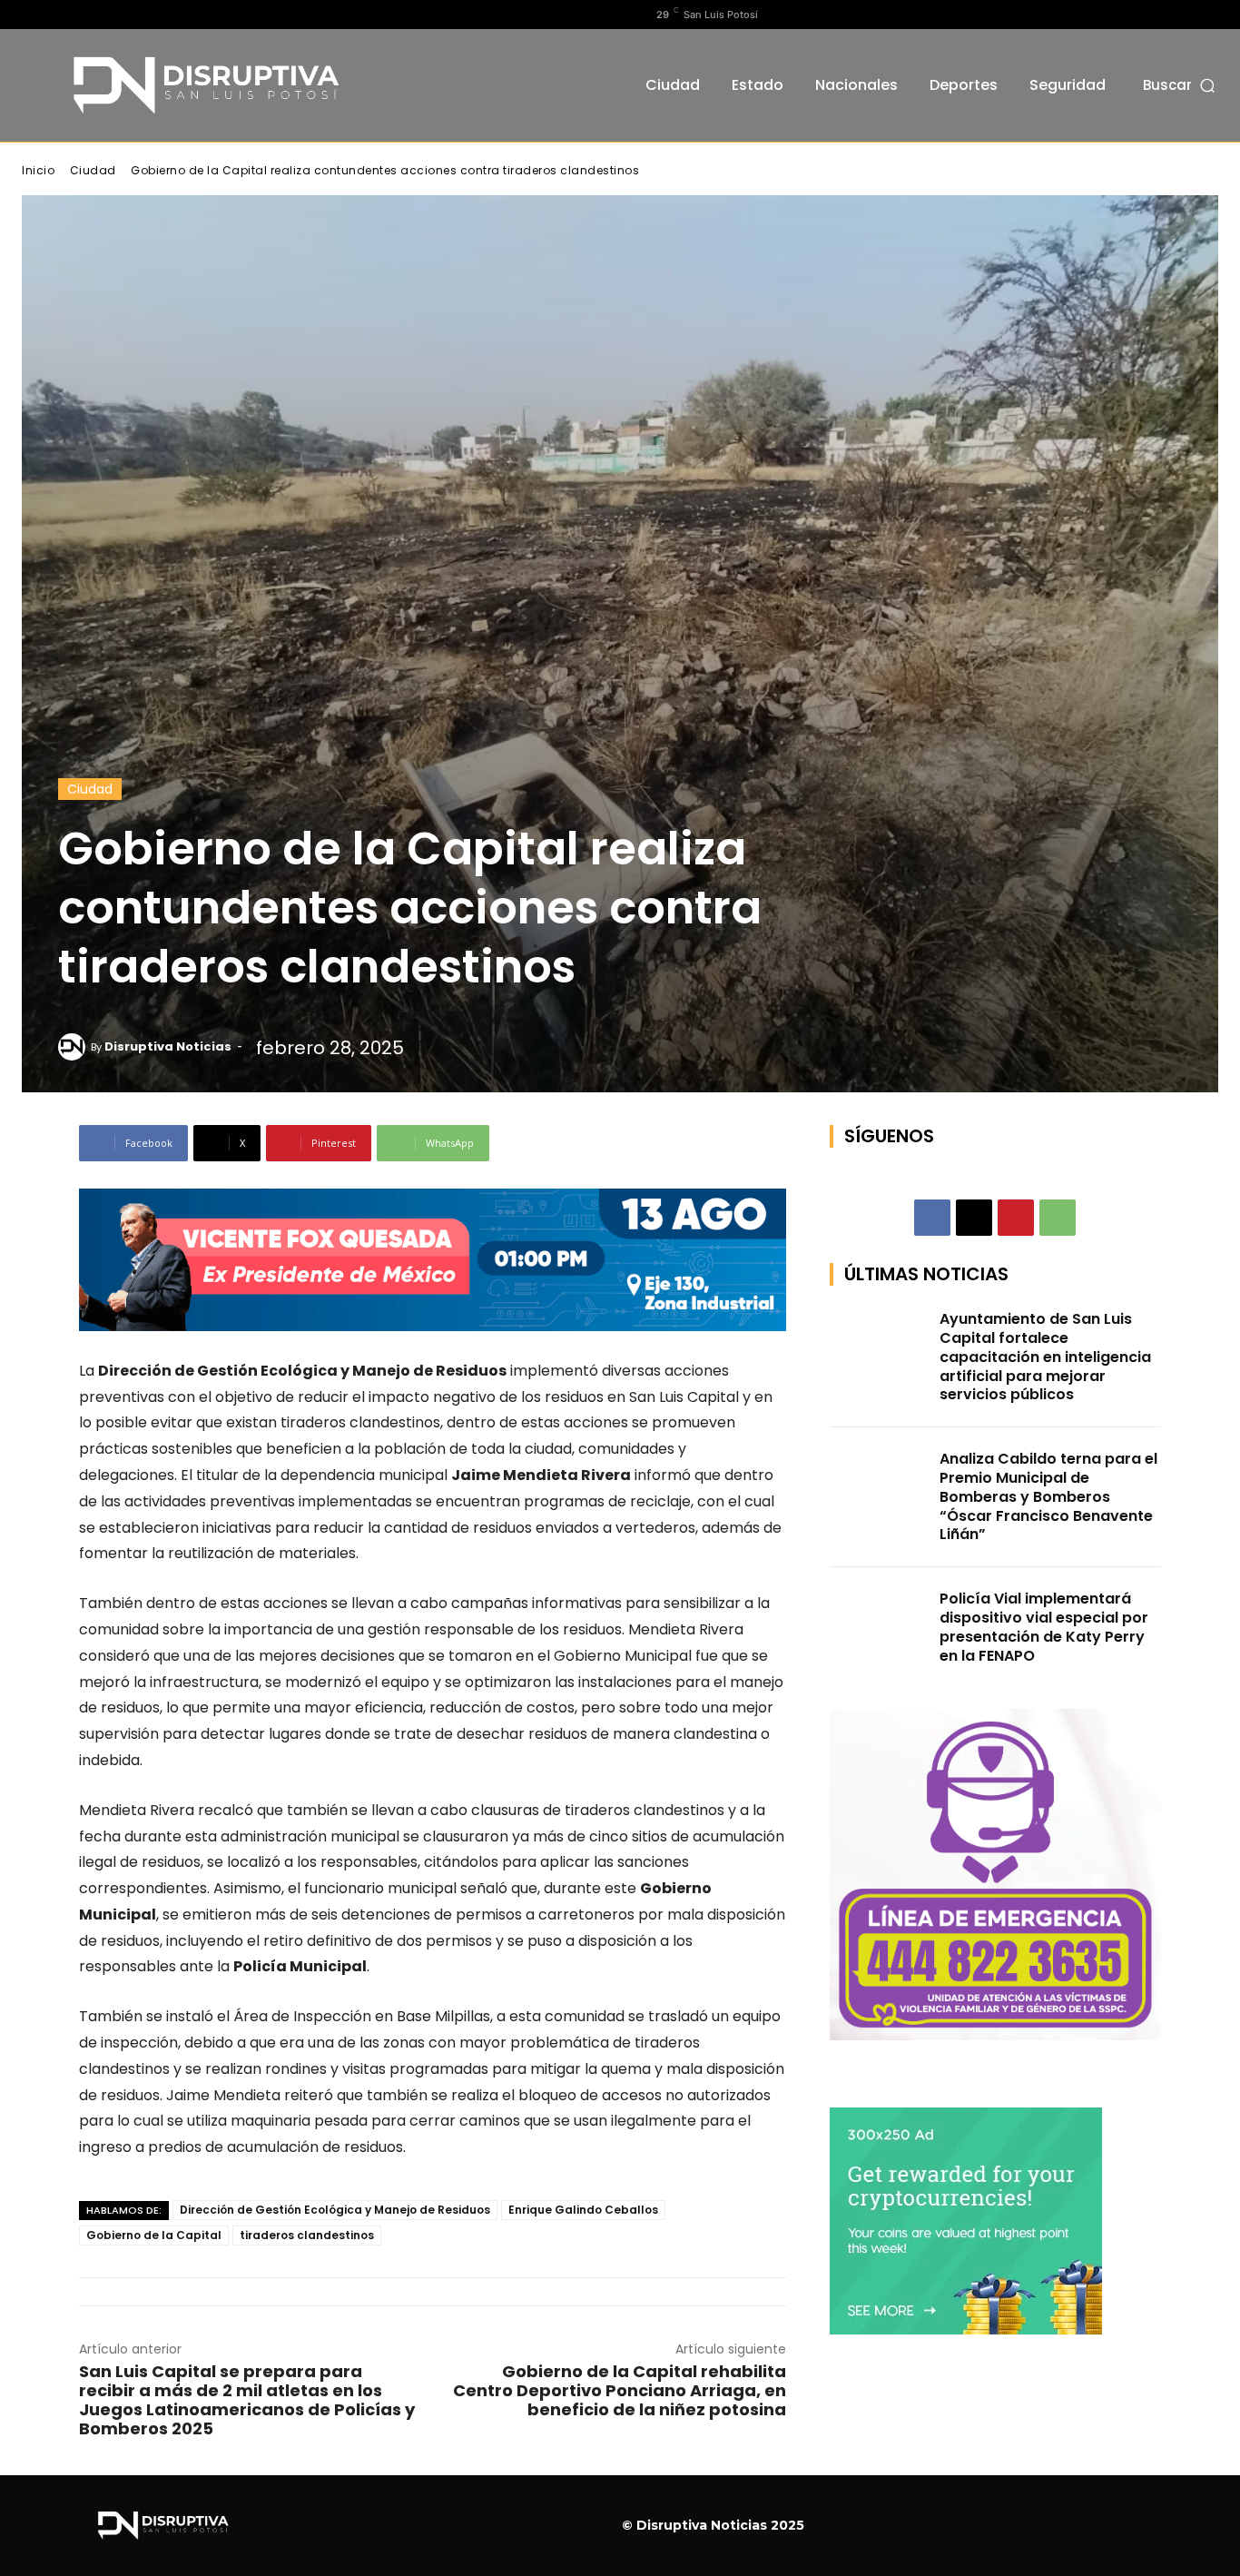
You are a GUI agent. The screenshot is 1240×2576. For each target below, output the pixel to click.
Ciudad (93, 170)
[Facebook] (32, 15)
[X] (90, 15)
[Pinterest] (1016, 1218)
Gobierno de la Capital (154, 2235)
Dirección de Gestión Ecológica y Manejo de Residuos (335, 2210)
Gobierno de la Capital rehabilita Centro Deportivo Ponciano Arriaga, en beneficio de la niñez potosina (620, 2390)
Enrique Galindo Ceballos (583, 2210)
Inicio (38, 170)
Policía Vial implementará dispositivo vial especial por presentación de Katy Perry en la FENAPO (1044, 1627)
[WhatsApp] (1058, 1218)
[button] (1181, 85)
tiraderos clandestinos (307, 2235)
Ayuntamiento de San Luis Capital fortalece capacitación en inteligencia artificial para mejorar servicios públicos (1045, 1357)
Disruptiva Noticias (168, 1046)
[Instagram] (61, 15)
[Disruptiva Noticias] (74, 1047)
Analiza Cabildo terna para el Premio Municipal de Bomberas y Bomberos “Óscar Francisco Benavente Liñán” (1048, 1496)
